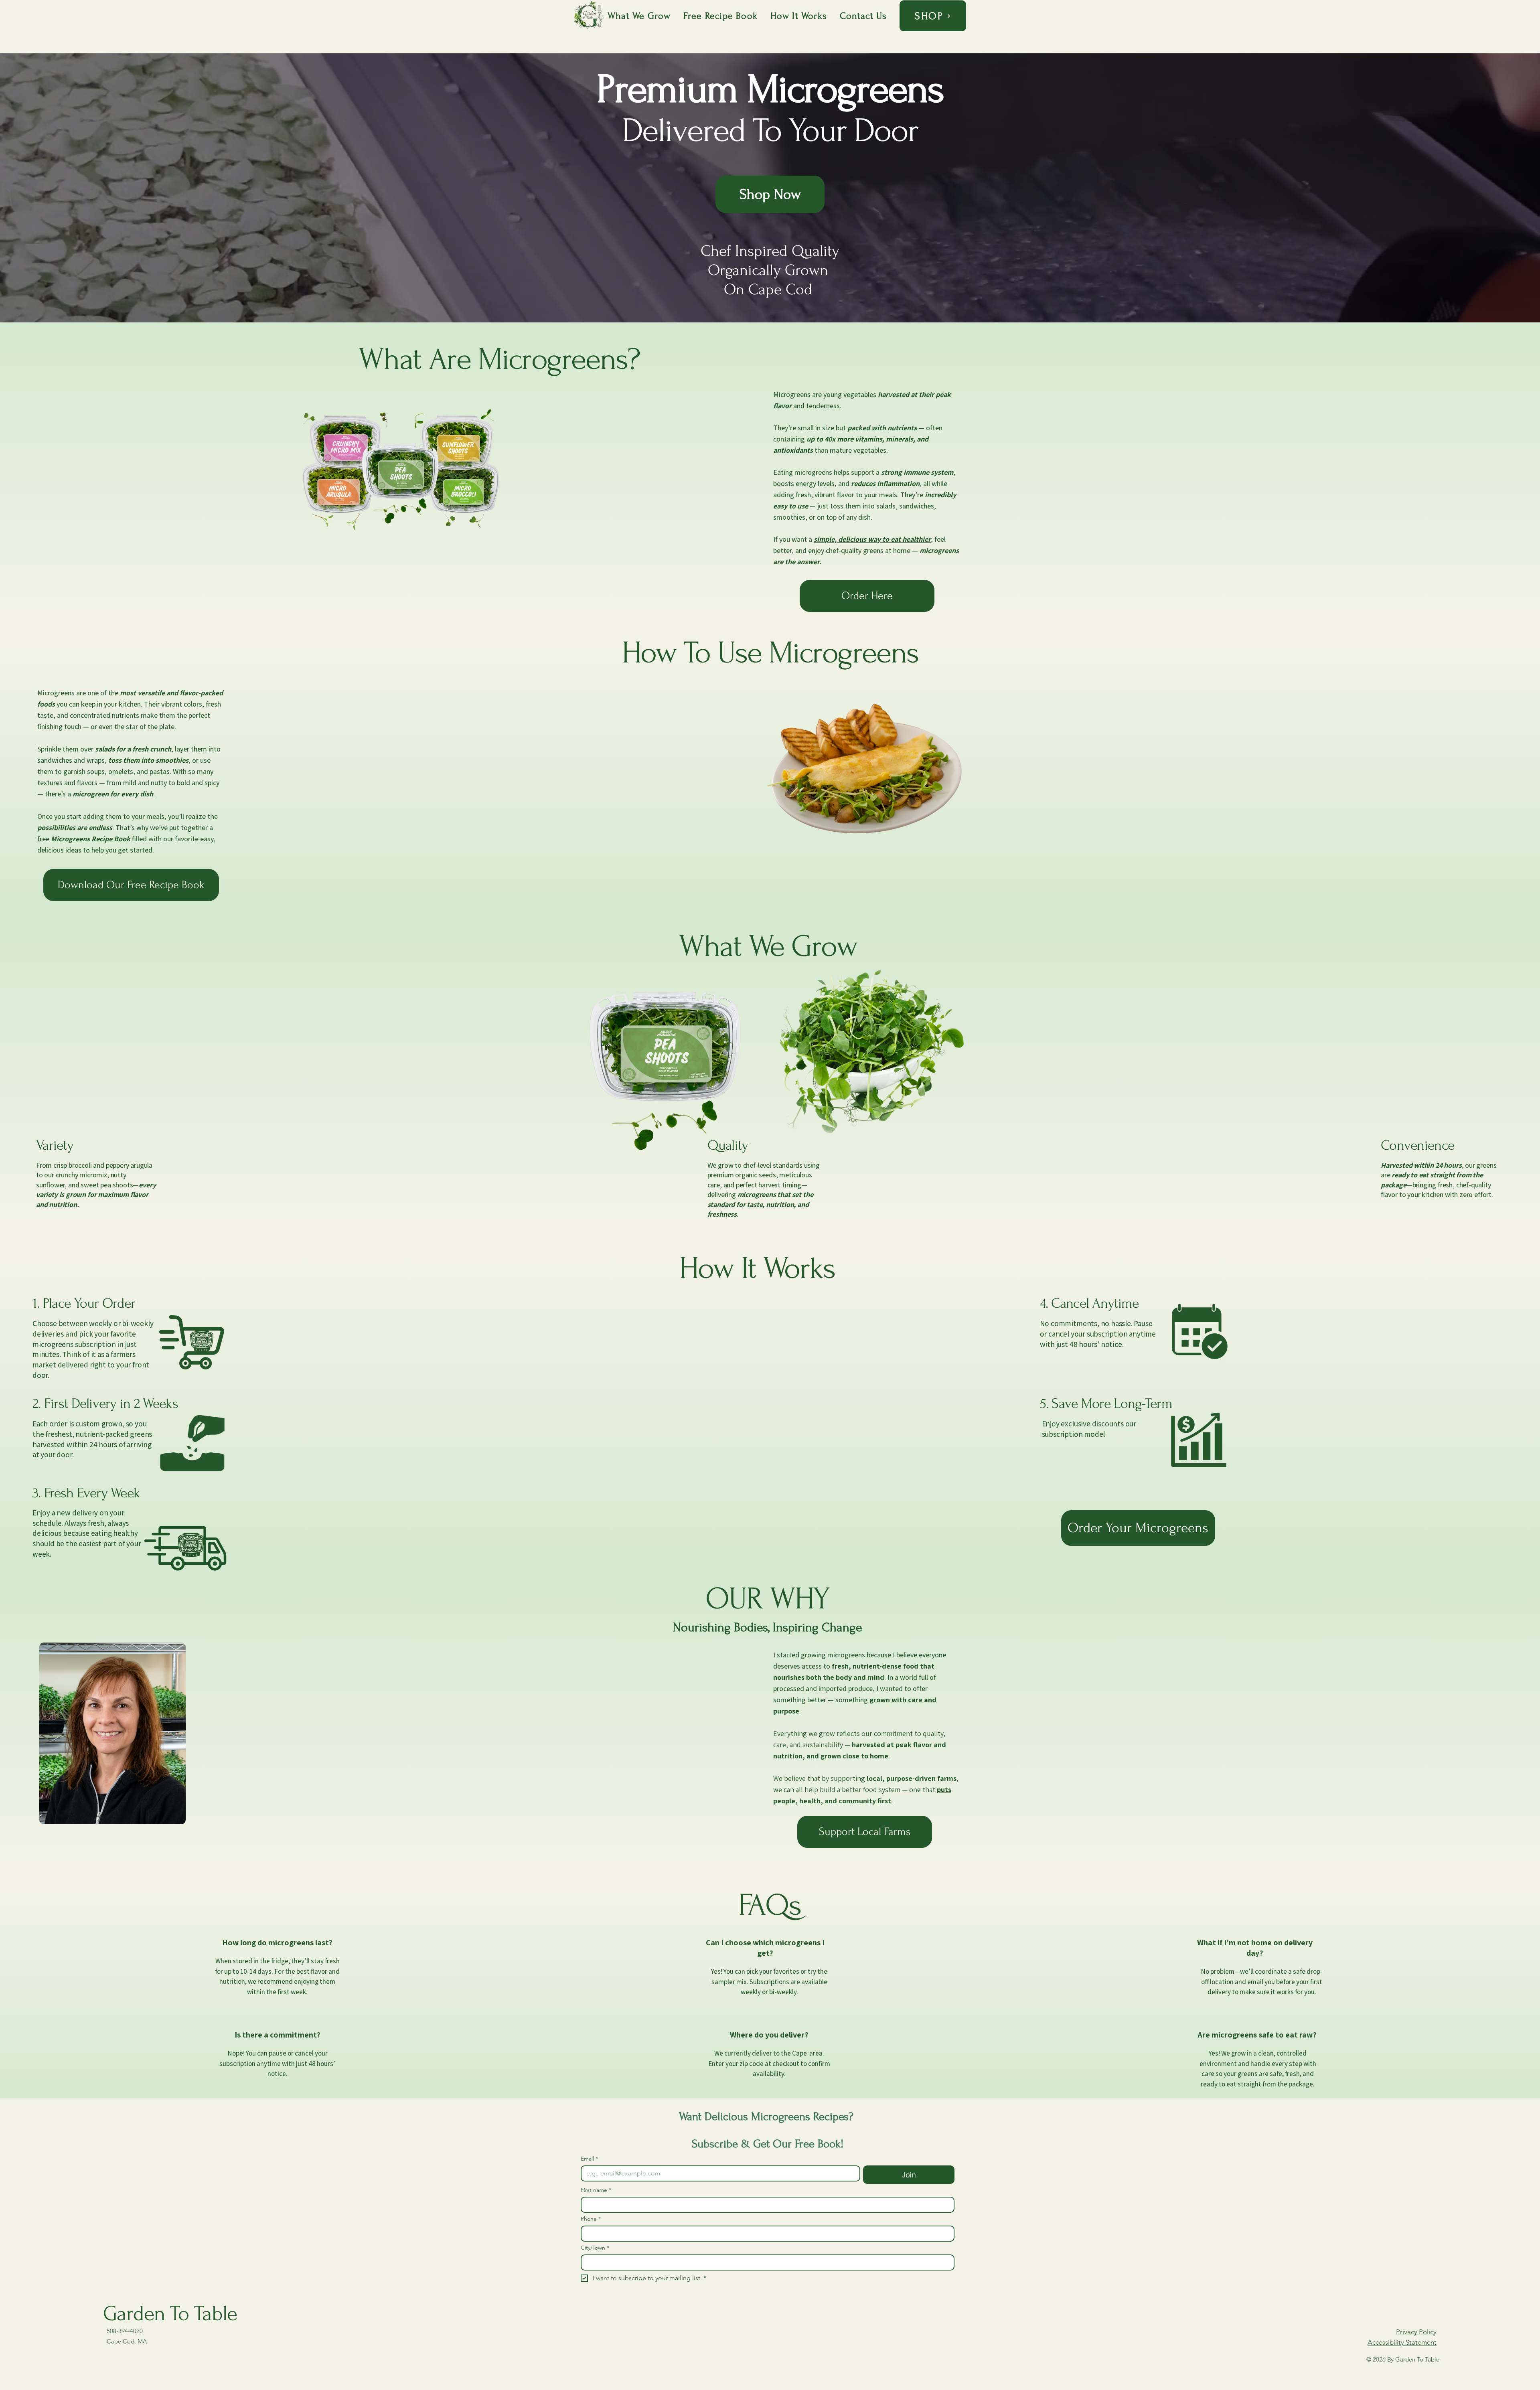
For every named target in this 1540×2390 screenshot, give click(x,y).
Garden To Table (170, 2314)
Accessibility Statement (1402, 2342)
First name (596, 2190)
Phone (591, 2219)
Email (589, 2159)
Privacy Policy (1416, 2332)
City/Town (595, 2248)
